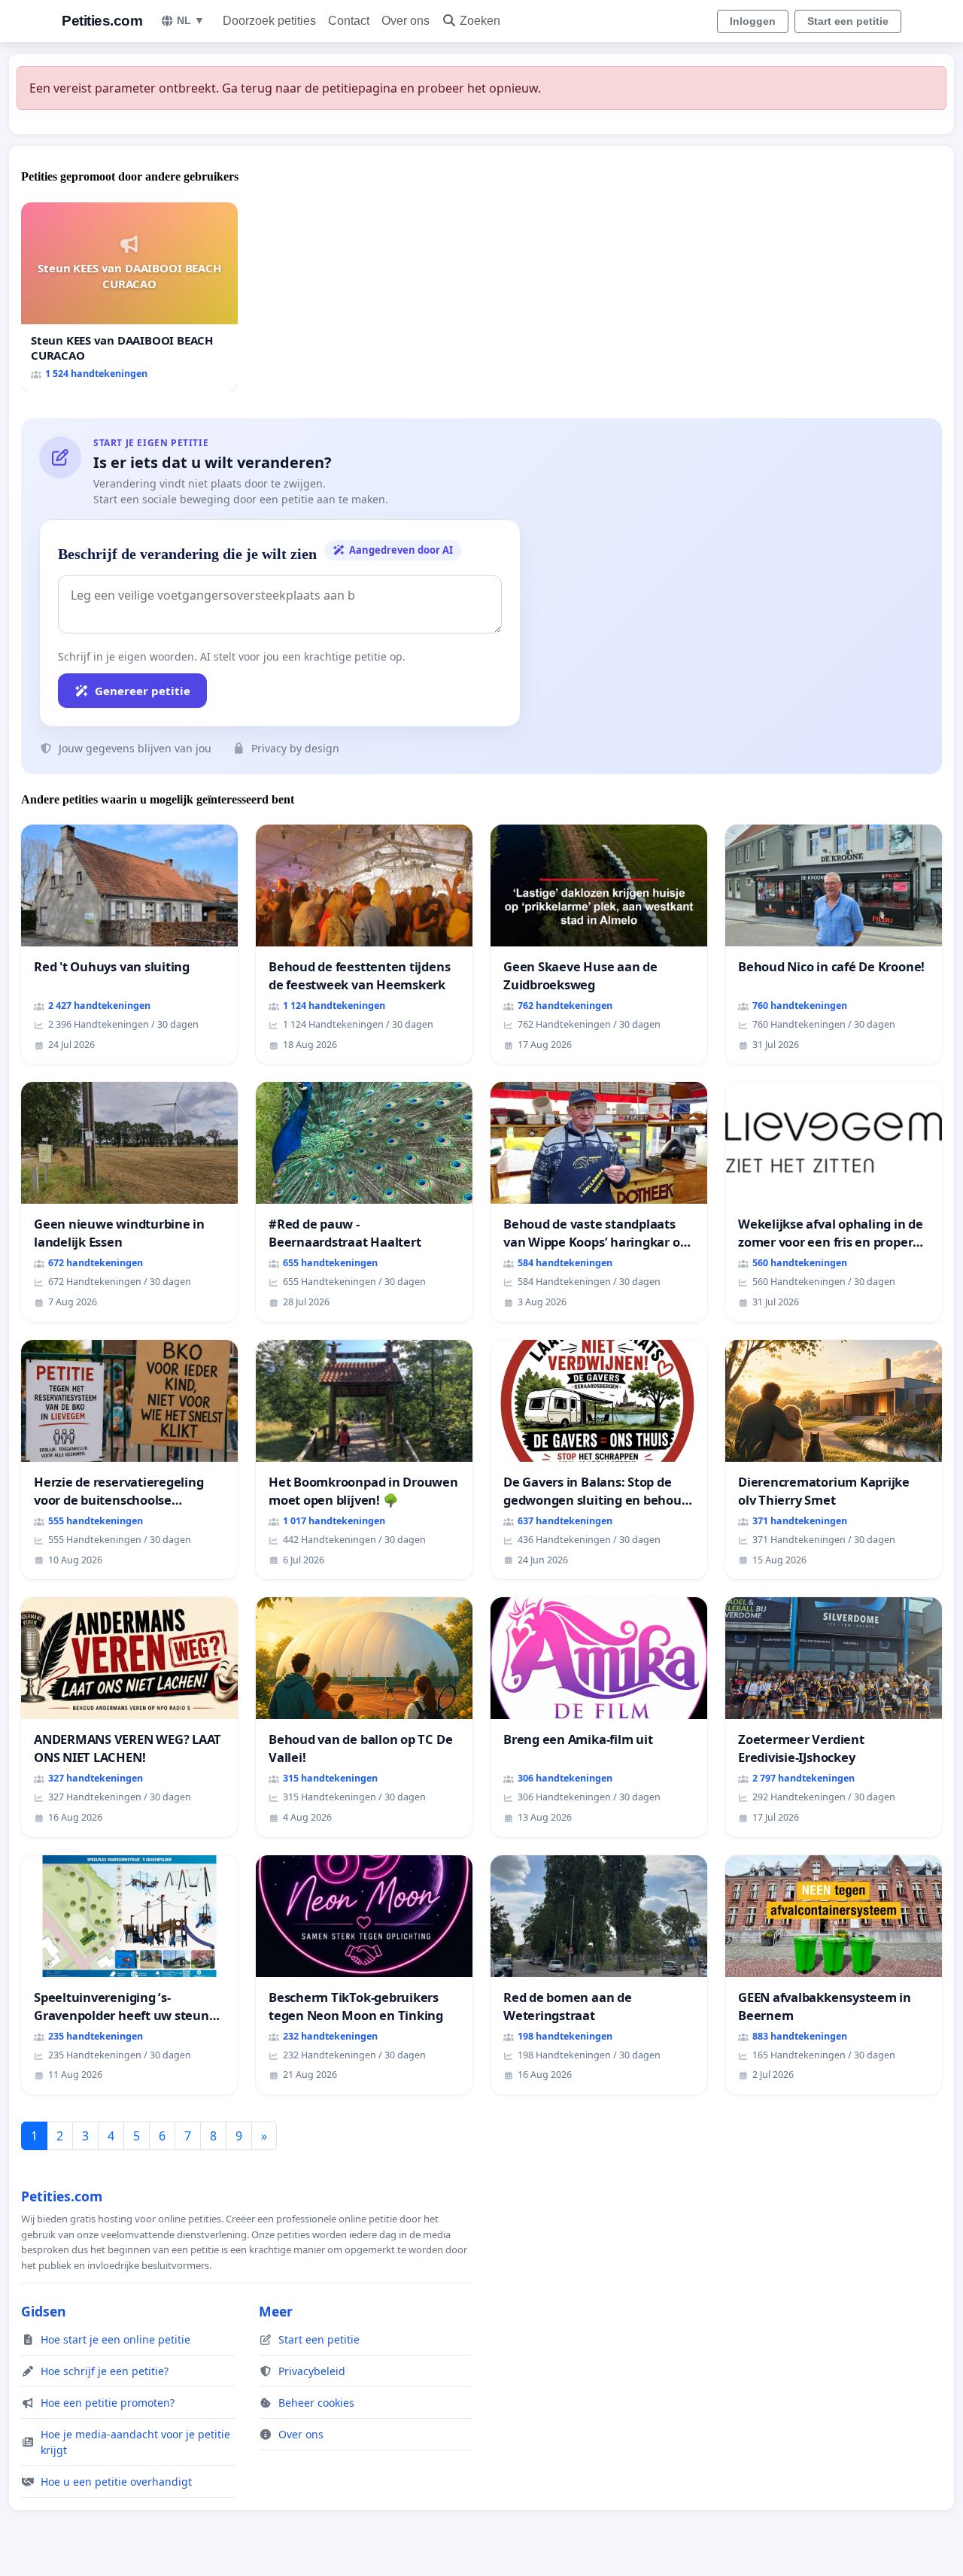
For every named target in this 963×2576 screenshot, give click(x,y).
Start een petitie (848, 21)
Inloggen (753, 21)
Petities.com (102, 21)
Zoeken (480, 21)
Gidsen (44, 2311)
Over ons (406, 21)
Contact (349, 21)
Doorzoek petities (269, 21)
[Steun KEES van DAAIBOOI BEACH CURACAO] (129, 297)
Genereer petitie (143, 691)
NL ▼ (191, 20)
